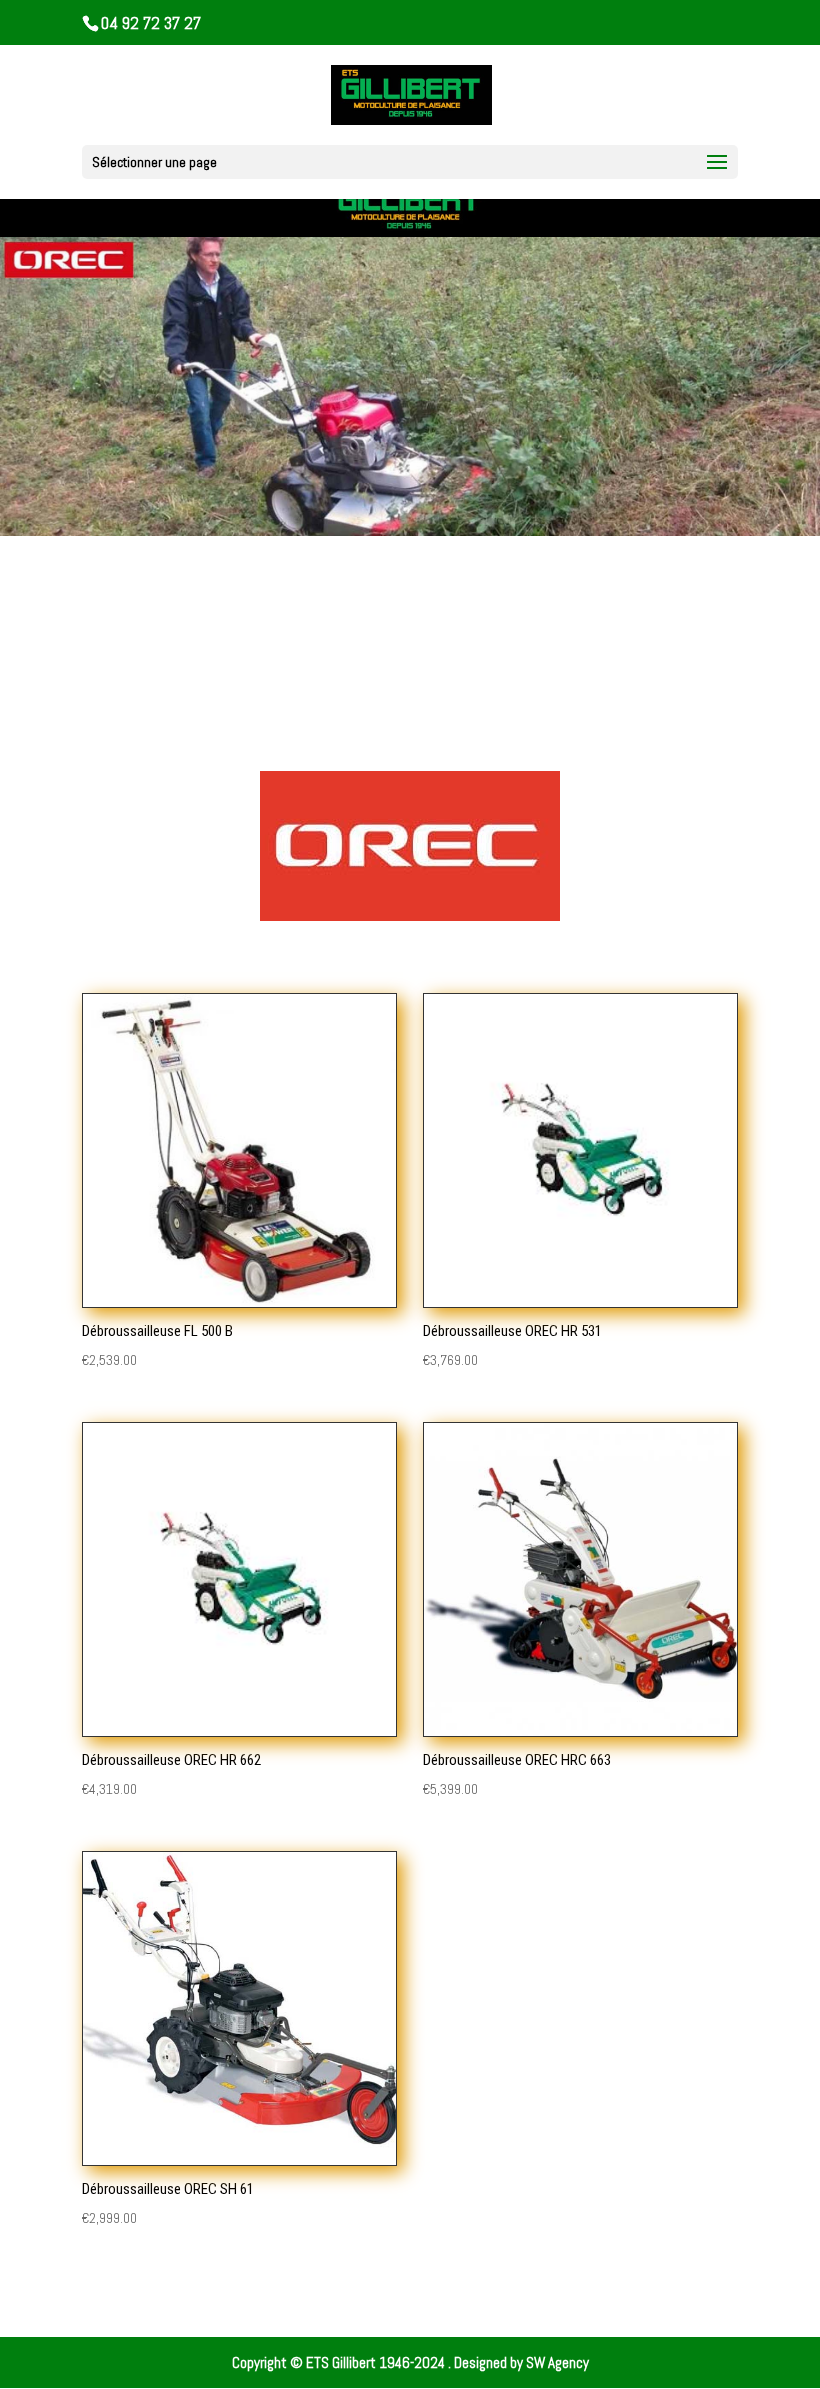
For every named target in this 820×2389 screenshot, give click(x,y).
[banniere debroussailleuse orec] (410, 530)
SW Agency (557, 2362)
